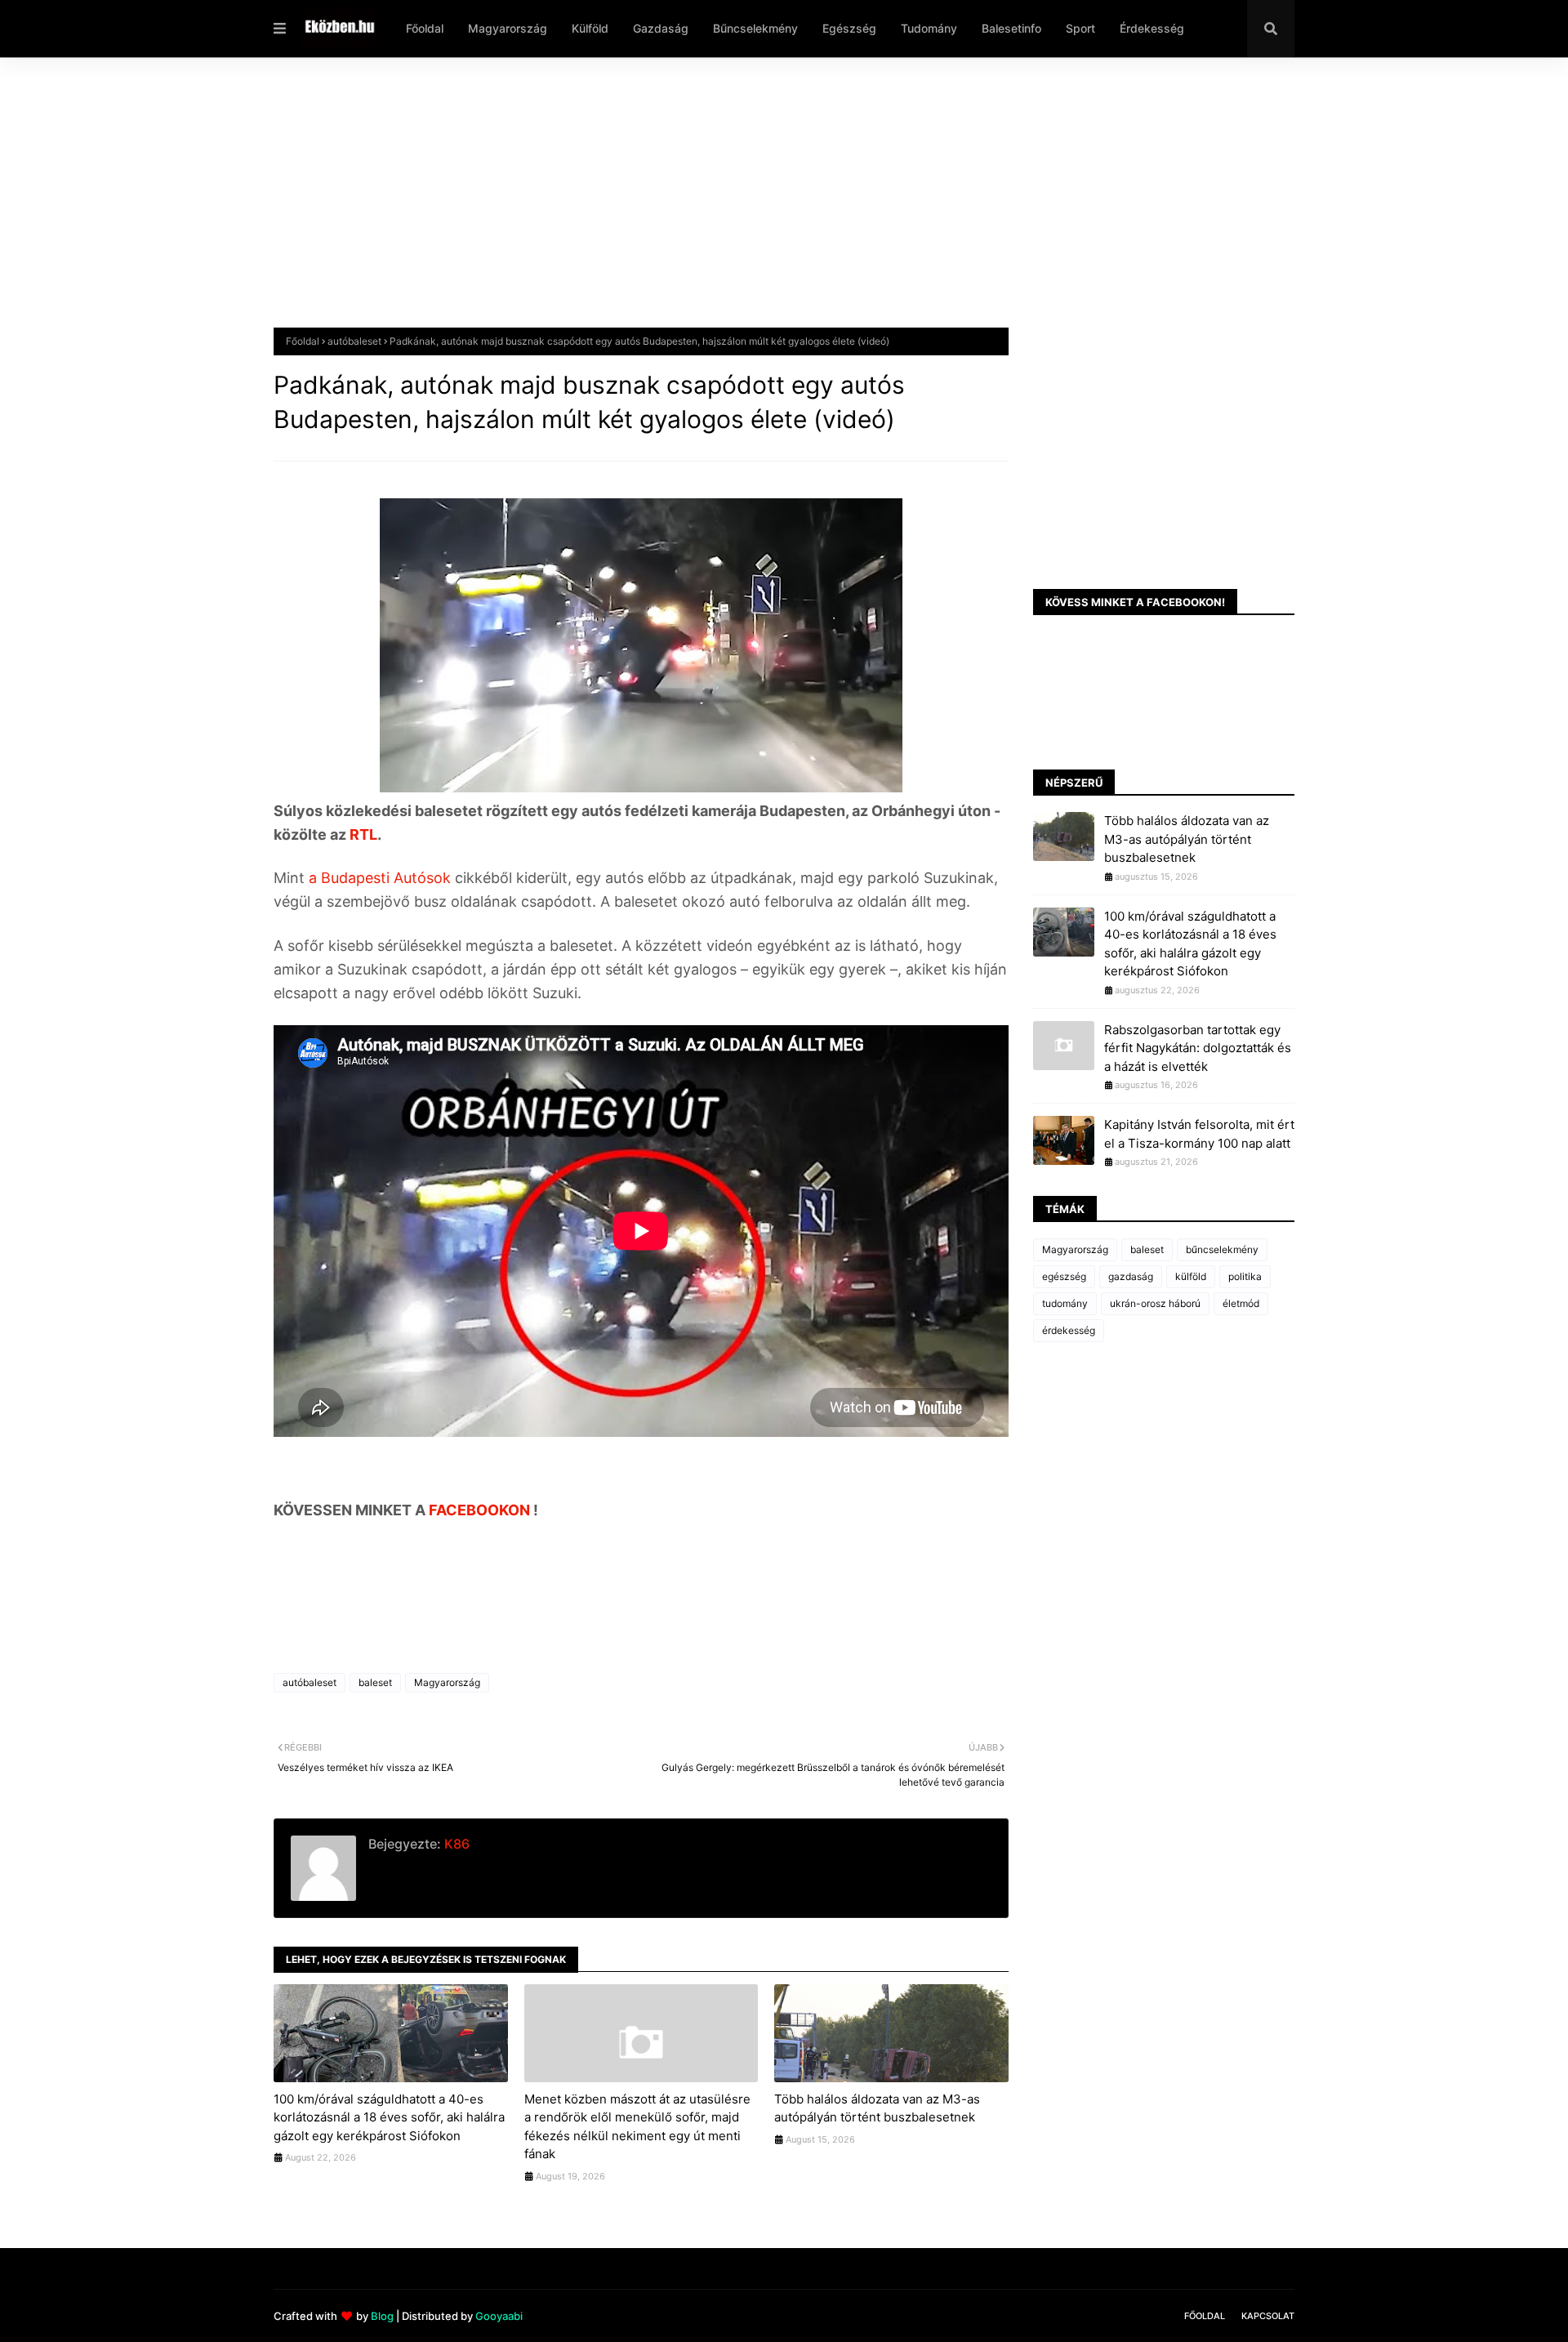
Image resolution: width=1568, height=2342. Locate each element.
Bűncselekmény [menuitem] (755, 28)
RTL (363, 834)
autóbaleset (354, 341)
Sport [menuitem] (1080, 28)
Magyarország (447, 1682)
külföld (1191, 1276)
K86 (455, 1844)
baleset (375, 1682)
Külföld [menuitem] (590, 28)
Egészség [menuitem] (849, 28)
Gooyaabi (499, 2316)
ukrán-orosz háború (1155, 1303)
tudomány (1065, 1303)
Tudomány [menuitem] (929, 28)
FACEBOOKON (481, 1510)
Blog (382, 2316)
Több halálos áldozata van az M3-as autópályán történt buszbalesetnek (877, 2108)
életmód (1241, 1303)
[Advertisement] (764, 205)
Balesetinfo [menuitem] (1011, 28)
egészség (1064, 1276)
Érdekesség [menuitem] (1152, 28)
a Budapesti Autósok (382, 878)
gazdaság (1131, 1276)
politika (1245, 1276)
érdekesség (1069, 1330)
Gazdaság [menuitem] (661, 28)
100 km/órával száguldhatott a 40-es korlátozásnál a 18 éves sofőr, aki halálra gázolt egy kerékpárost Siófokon (389, 2117)
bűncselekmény (1222, 1249)
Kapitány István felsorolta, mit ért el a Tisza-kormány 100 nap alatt (1199, 1134)
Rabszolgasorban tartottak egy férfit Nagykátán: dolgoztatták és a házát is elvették (1198, 1048)
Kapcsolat (1268, 2316)
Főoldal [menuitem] (425, 28)
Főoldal (303, 341)
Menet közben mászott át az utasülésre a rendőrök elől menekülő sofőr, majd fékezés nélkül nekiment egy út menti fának (637, 2127)
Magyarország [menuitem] (508, 28)
